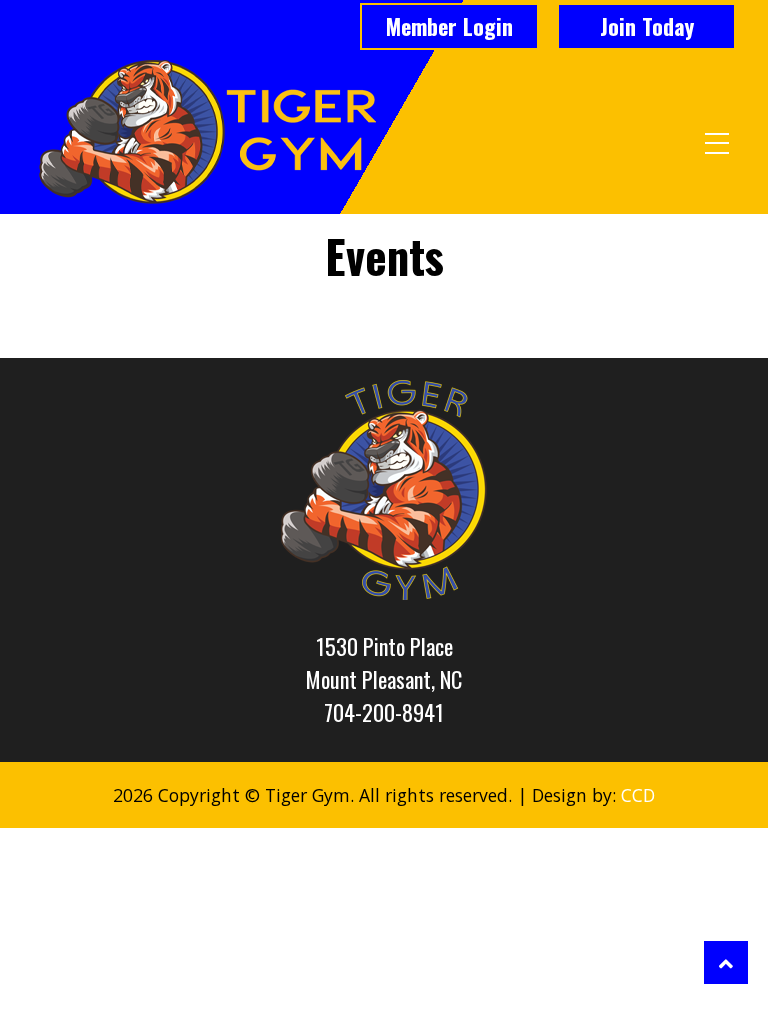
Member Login (449, 26)
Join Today (647, 26)
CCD (638, 795)
